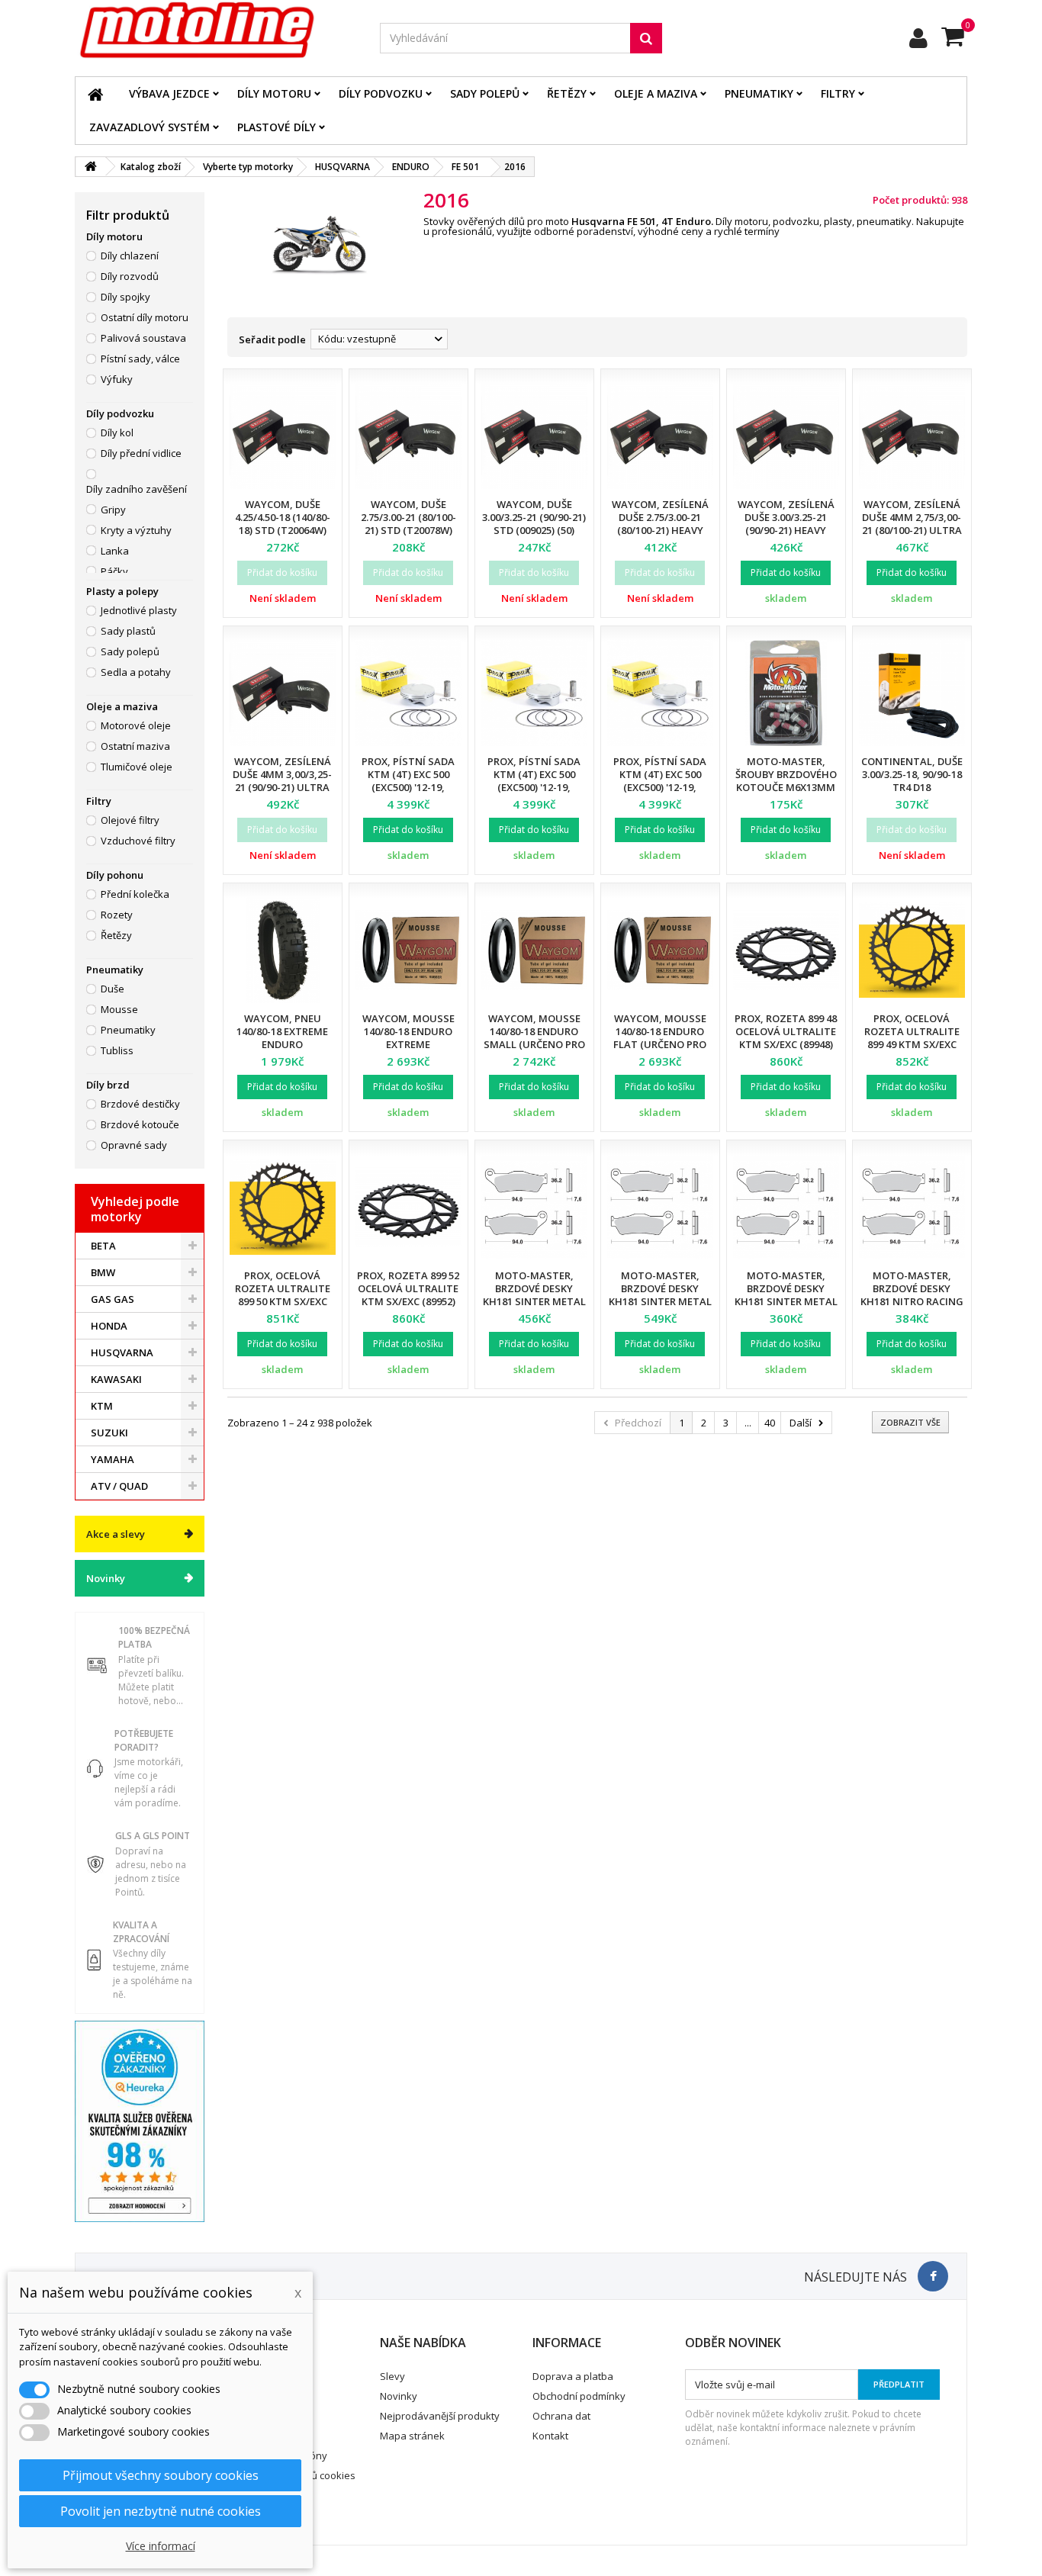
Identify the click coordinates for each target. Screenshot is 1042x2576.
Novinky (106, 1578)
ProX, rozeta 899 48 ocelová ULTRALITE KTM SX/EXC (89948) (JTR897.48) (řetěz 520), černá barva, (786, 1044)
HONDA (109, 1326)
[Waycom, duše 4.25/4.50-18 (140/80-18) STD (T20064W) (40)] (283, 436)
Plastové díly (277, 127)
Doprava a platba (573, 2376)
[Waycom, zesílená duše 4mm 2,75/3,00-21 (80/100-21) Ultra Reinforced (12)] (912, 436)
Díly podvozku (381, 93)
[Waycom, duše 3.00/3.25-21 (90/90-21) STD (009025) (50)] (534, 436)
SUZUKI (109, 1433)
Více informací (161, 2546)
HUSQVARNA (122, 1352)
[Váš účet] (918, 38)
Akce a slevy (116, 1534)
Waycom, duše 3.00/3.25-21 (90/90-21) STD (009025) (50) (534, 517)
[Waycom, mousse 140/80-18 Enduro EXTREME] (408, 950)
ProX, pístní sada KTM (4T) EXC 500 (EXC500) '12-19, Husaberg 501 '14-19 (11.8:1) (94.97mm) (660, 787)
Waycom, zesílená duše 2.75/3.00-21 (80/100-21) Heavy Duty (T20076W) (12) (660, 524)
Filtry (838, 93)
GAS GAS (113, 1299)
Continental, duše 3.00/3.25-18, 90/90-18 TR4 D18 (912, 774)
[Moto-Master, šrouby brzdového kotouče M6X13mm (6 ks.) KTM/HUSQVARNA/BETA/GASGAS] (786, 693)
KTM (102, 1406)
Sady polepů (485, 93)
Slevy (392, 2376)
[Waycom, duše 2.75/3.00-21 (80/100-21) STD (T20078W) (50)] (408, 436)
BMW (103, 1272)
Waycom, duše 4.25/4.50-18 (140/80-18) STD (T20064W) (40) (283, 524)
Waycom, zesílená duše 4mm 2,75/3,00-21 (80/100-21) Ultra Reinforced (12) (912, 524)
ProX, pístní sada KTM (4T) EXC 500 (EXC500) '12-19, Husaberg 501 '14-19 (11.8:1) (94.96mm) (534, 787)
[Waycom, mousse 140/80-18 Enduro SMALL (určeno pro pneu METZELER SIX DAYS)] (534, 950)
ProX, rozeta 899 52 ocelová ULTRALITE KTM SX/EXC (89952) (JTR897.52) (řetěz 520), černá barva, (408, 1301)
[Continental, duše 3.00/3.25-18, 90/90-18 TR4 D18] (912, 693)
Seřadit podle (272, 339)
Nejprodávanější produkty (440, 2416)
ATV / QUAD (119, 1486)
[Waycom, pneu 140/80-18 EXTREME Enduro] (283, 950)
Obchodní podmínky (579, 2396)
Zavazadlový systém (150, 127)
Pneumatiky (759, 93)
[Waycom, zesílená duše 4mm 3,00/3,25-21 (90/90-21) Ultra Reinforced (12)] (283, 693)
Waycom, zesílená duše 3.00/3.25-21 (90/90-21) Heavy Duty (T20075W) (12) (786, 524)
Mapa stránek (412, 2436)
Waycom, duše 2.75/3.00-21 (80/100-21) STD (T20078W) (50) (408, 524)
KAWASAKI (116, 1379)
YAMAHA (113, 1459)
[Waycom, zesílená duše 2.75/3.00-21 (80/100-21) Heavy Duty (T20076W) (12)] (660, 436)
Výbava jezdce (169, 93)
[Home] (95, 94)
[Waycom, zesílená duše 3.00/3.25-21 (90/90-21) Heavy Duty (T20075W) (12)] (786, 436)
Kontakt (550, 2436)
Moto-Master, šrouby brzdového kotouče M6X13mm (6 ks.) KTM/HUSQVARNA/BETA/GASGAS (814, 787)
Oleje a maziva (656, 93)
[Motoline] (216, 31)
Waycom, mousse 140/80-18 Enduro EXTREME (408, 1031)
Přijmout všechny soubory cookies (161, 2475)
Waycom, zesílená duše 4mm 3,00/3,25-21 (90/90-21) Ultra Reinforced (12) (282, 781)
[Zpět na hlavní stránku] (91, 167)
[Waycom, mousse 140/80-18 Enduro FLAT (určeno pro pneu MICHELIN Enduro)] (660, 950)
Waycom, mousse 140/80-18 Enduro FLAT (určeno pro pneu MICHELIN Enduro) (660, 1044)
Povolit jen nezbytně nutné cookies (161, 2511)
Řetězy (567, 93)
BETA (103, 1246)
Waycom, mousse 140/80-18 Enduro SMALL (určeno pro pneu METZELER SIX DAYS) (534, 1044)
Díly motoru (274, 93)
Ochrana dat (561, 2416)
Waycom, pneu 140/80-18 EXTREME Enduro (282, 1031)
